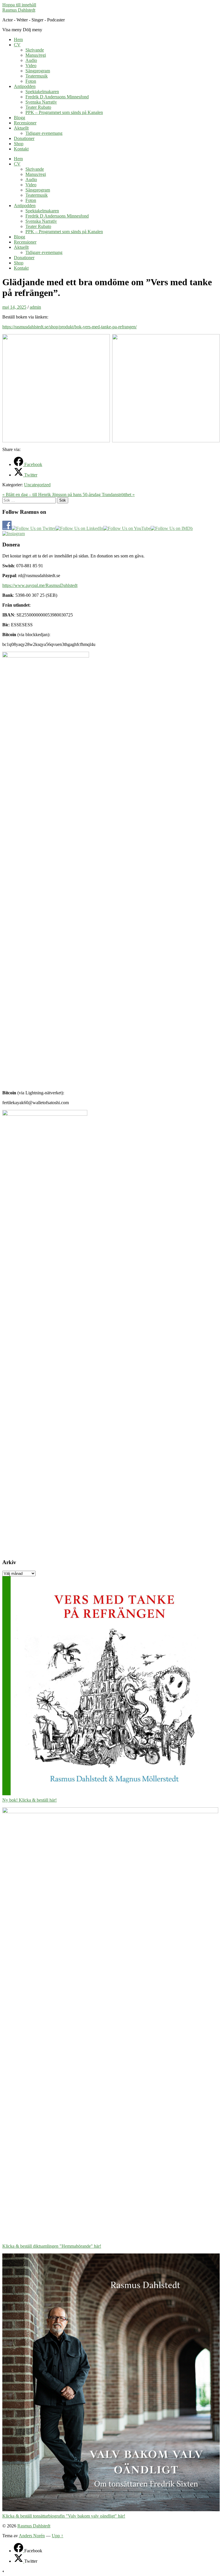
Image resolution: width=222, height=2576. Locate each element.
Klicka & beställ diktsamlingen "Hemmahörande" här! (52, 2246)
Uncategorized (37, 485)
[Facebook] (19, 2551)
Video (31, 66)
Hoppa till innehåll (19, 5)
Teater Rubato (38, 107)
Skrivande (35, 50)
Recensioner (25, 123)
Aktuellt (21, 128)
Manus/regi (36, 55)
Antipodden (25, 86)
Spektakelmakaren (42, 92)
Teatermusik (37, 76)
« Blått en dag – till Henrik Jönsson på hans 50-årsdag (52, 495)
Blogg (20, 118)
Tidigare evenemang (44, 133)
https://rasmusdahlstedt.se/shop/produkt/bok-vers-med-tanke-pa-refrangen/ (70, 327)
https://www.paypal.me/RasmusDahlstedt (40, 585)
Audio (31, 60)
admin (35, 307)
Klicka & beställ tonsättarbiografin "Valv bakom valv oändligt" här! (64, 2516)
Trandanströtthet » (118, 495)
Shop (19, 144)
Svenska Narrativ (41, 102)
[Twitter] (19, 2561)
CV (17, 45)
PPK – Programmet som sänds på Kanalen (64, 112)
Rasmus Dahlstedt (19, 10)
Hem (18, 39)
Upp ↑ (58, 2536)
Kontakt (21, 149)
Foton (31, 81)
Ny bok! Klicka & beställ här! (29, 1800)
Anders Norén (32, 2536)
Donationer (24, 138)
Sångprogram (38, 71)
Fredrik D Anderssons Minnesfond (57, 97)
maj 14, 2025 (14, 307)
